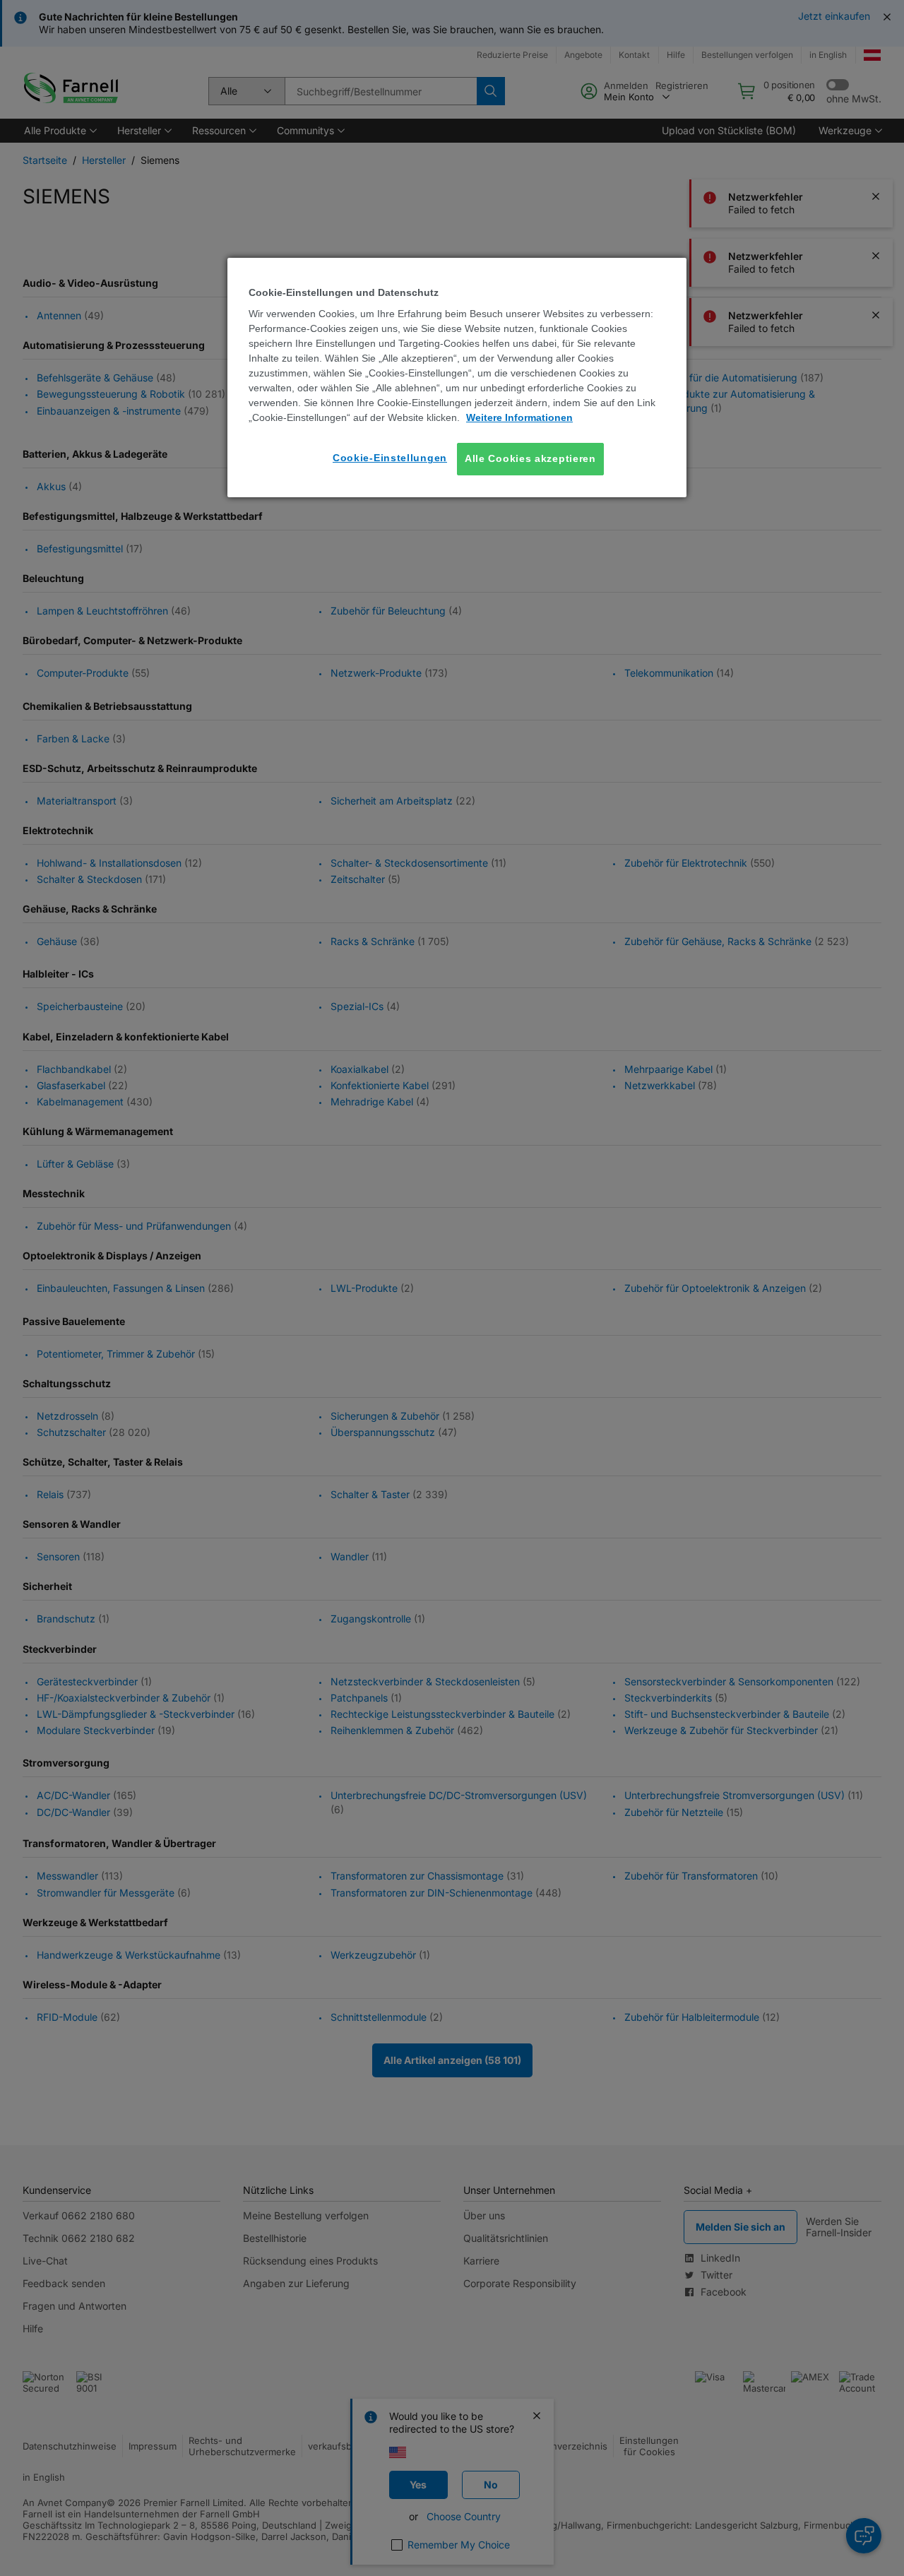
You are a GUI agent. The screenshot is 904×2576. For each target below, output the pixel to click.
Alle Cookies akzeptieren (530, 458)
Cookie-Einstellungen (390, 458)
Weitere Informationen (519, 417)
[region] (457, 378)
